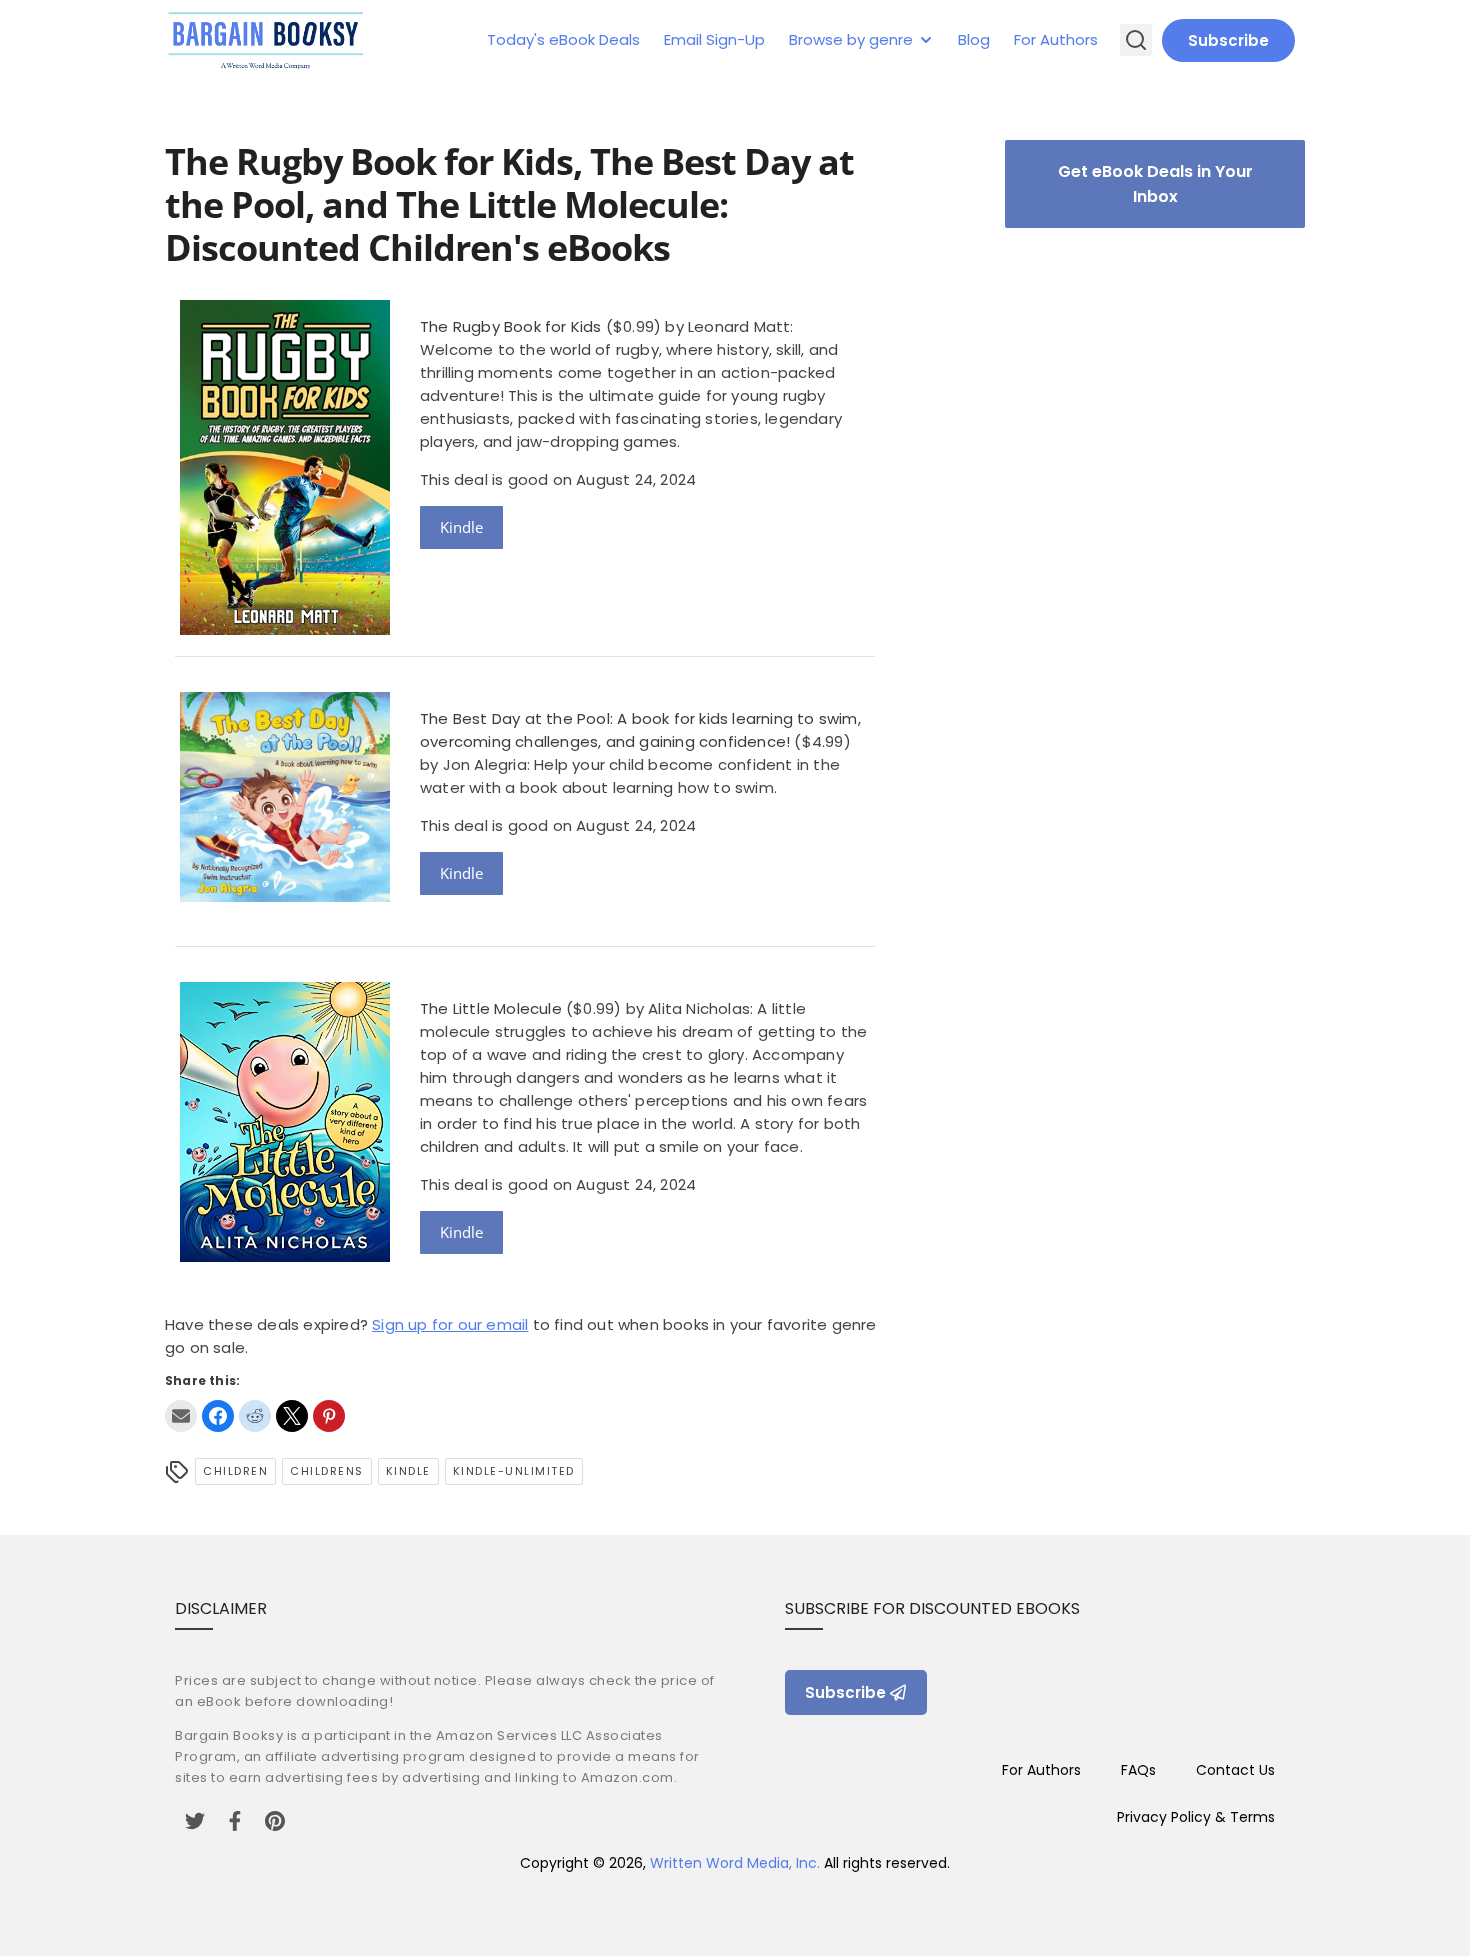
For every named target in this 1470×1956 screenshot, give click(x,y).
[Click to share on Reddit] (255, 1416)
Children (235, 1471)
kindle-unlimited (514, 1471)
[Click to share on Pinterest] (329, 1416)
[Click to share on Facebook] (218, 1416)
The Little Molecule (491, 1008)
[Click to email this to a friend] (181, 1416)
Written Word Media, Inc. (735, 1863)
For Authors (1056, 39)
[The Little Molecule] (285, 1256)
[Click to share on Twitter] (292, 1416)
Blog (974, 39)
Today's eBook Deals (563, 39)
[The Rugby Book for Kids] (285, 629)
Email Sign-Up (714, 39)
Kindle (461, 527)
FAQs (1138, 1770)
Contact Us (1235, 1770)
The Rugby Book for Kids (511, 326)
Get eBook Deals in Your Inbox (1155, 184)
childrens (327, 1471)
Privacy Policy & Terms (1196, 1817)
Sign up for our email (450, 1324)
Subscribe (1228, 40)
